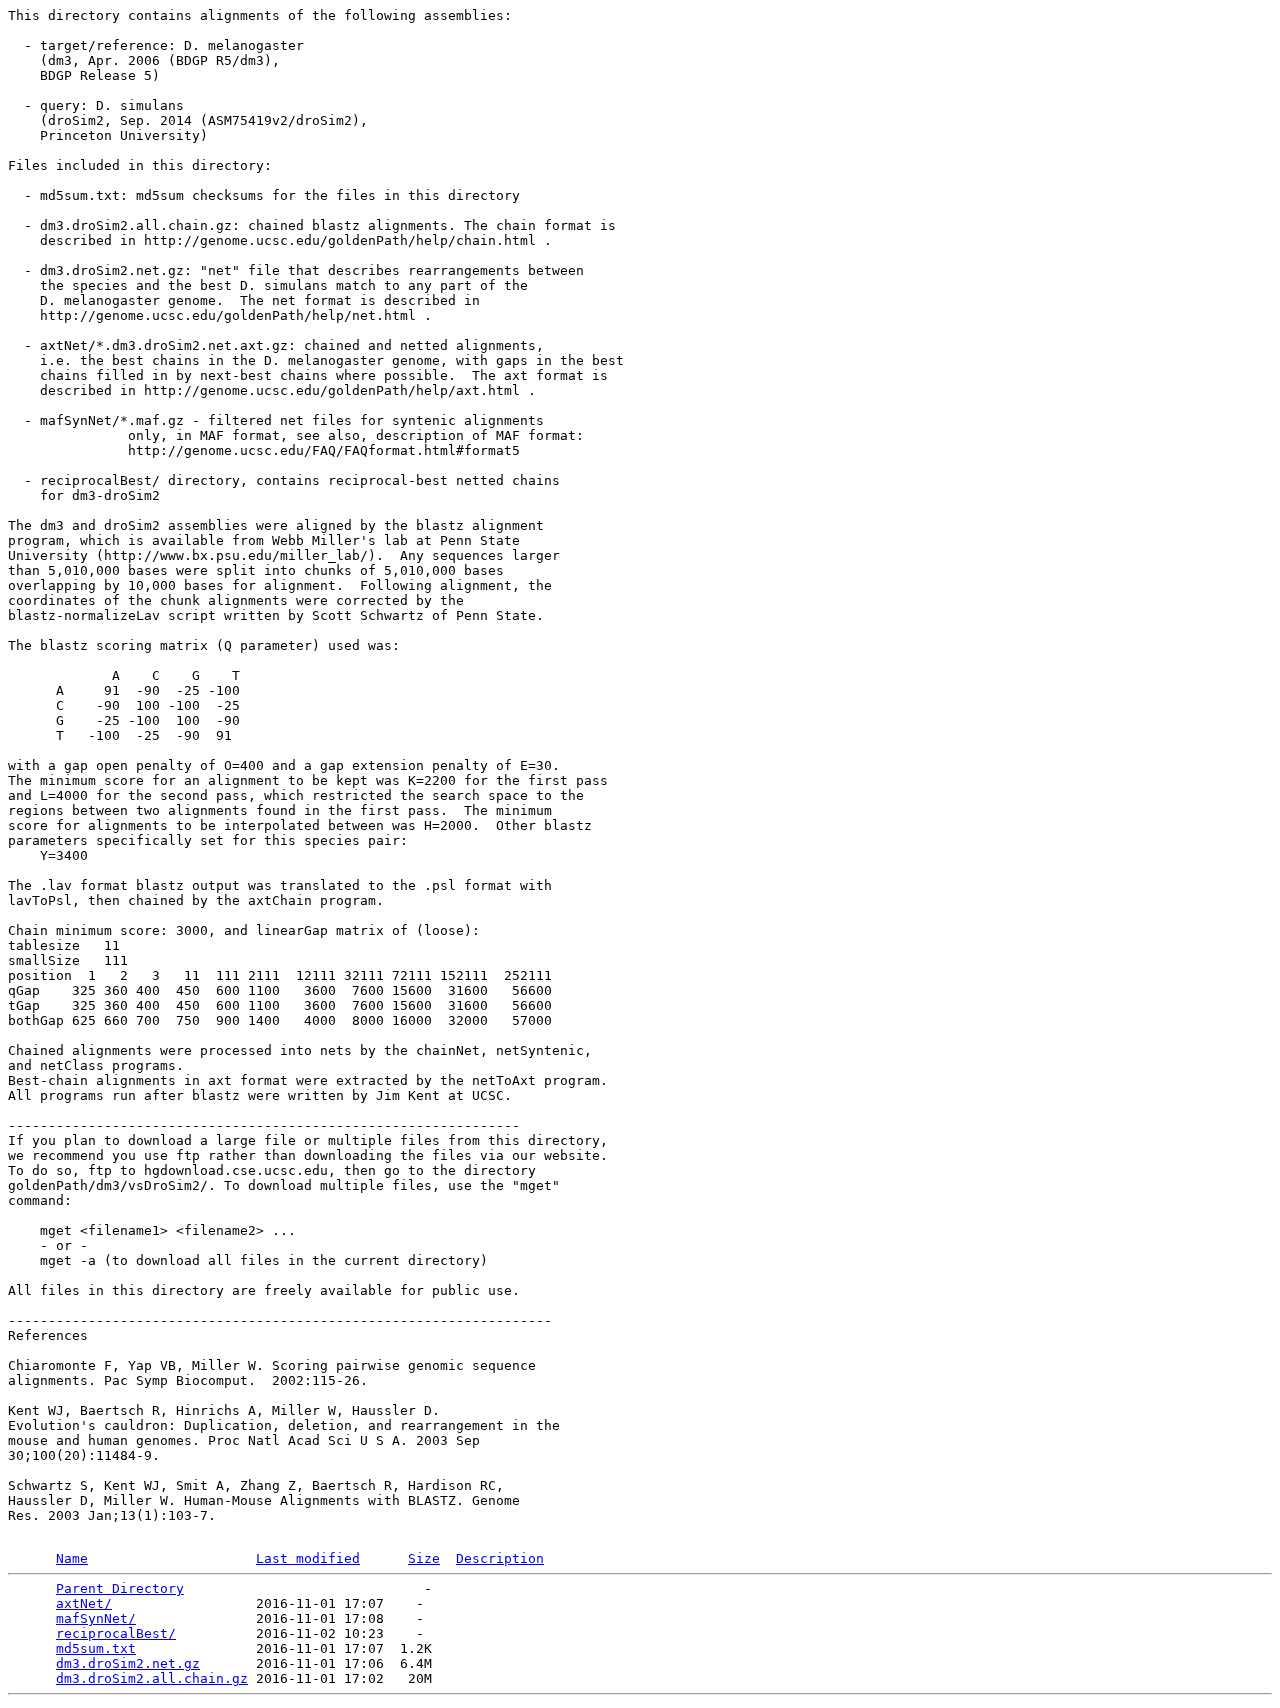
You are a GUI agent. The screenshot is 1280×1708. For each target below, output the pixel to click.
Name (72, 1558)
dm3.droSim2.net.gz (128, 1663)
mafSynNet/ (96, 1618)
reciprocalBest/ (116, 1633)
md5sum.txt (96, 1648)
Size (424, 1558)
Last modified (308, 1558)
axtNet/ (84, 1603)
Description (500, 1558)
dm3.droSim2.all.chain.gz (152, 1678)
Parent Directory (120, 1588)
